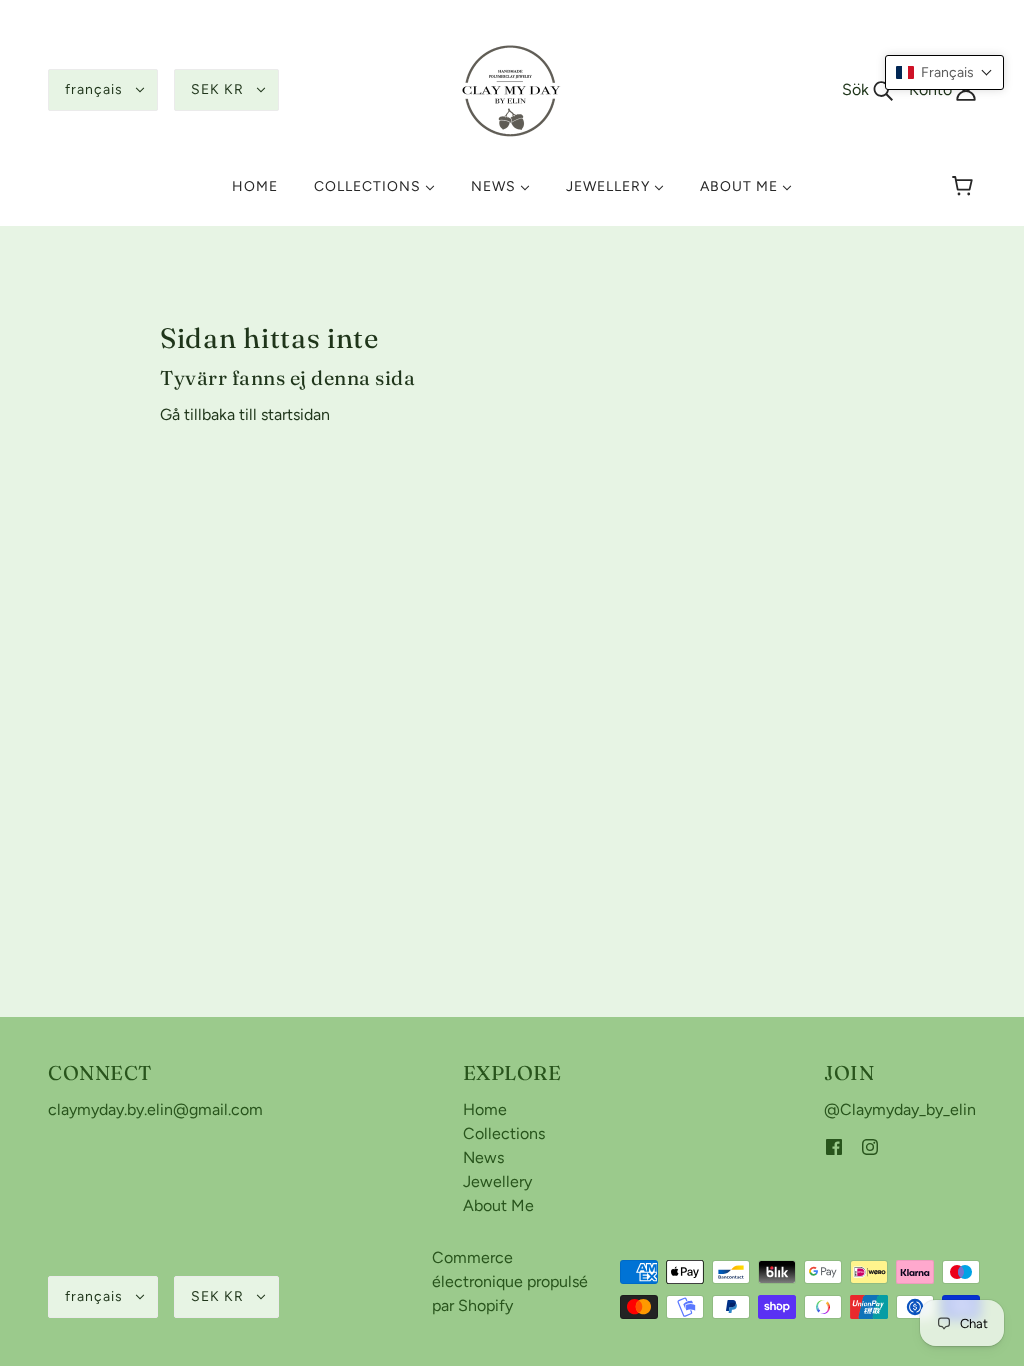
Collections (504, 1133)
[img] (834, 1146)
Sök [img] (857, 89)
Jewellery (497, 1181)
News (483, 1157)
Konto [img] (932, 89)
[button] (944, 72)
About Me (498, 1205)
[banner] (512, 88)
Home (485, 1109)
